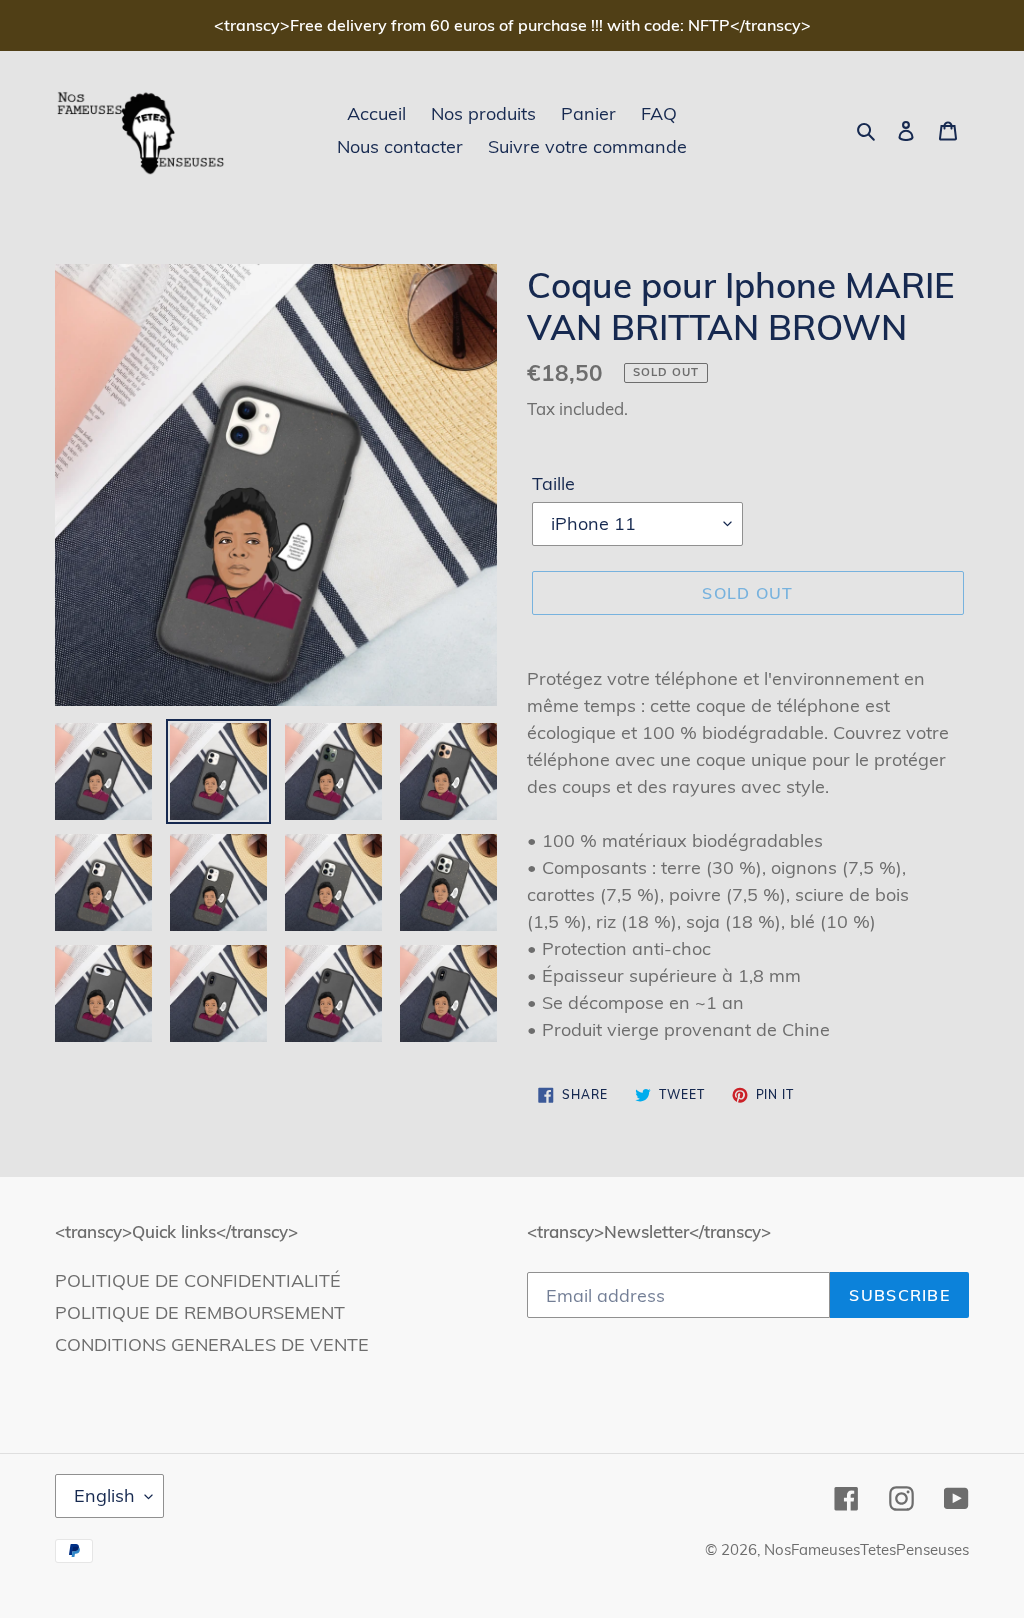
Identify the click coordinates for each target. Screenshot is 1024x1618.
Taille (553, 483)
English (104, 1495)
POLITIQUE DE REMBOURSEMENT (200, 1312)
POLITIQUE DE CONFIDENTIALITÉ (198, 1280)
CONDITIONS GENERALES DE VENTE (212, 1344)
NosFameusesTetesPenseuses (866, 1549)
